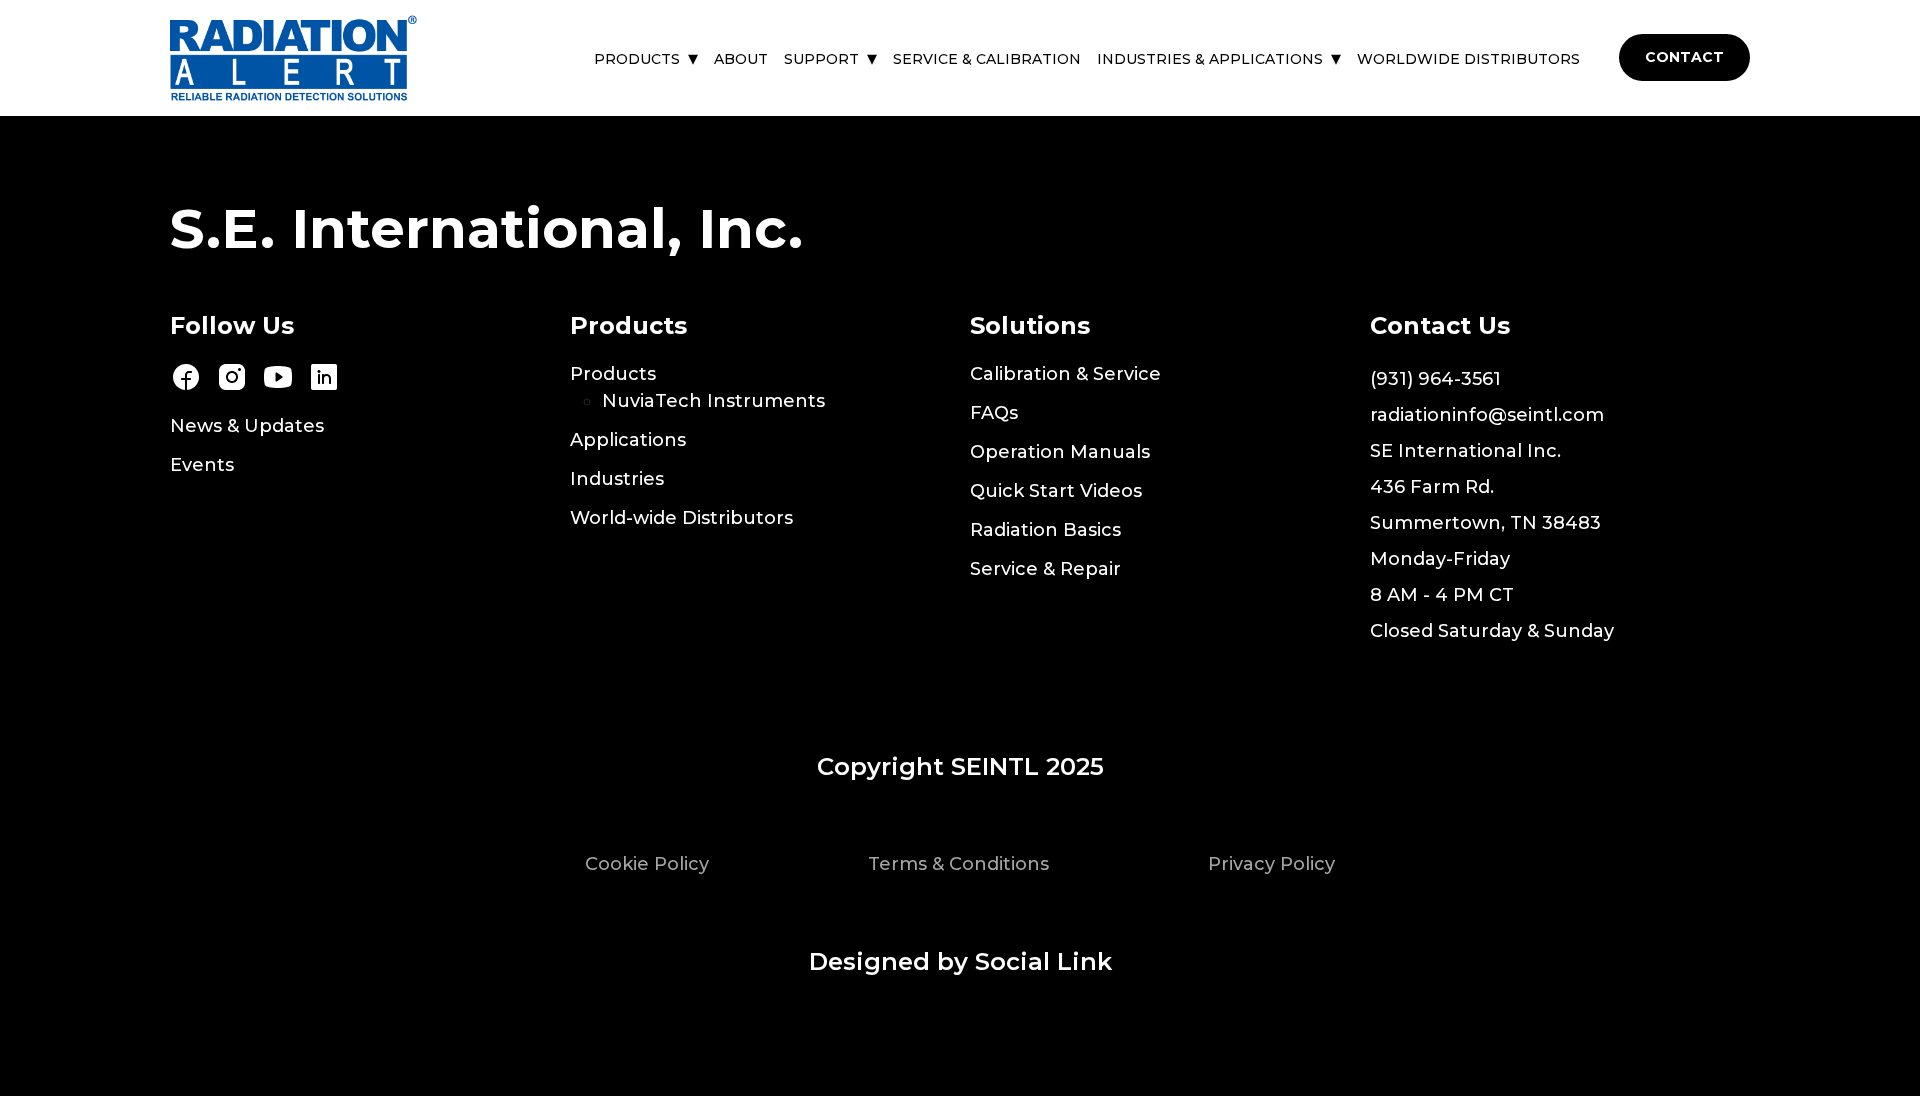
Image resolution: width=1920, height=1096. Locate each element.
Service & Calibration (987, 59)
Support (821, 59)
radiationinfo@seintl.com (1487, 415)
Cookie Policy (647, 864)
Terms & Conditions (958, 864)
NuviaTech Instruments (713, 401)
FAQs (994, 413)
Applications (628, 440)
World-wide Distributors (681, 518)
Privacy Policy (1271, 864)
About (741, 59)
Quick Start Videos (1056, 491)
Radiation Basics (1045, 530)
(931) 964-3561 (1435, 379)
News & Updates (247, 426)
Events (202, 465)
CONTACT (1684, 57)
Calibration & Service (1065, 374)
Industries (617, 479)
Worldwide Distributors (1468, 59)
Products (637, 59)
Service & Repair (1045, 569)
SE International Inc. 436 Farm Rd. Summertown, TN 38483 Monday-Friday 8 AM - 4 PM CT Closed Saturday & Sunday (1492, 541)
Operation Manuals (1060, 452)
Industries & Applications (1210, 59)
